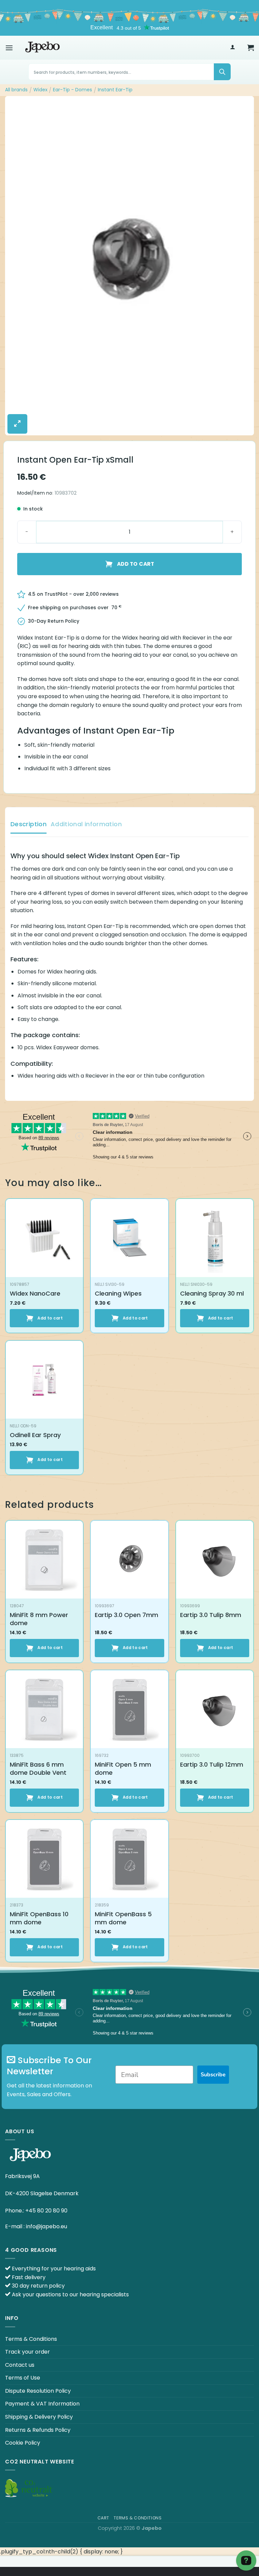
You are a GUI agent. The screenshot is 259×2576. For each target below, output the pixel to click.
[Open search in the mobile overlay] (129, 72)
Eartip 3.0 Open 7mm (126, 1615)
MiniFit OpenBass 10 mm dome (39, 1918)
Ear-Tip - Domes (73, 90)
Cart (103, 2518)
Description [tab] (28, 824)
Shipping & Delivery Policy (39, 2417)
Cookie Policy (23, 2443)
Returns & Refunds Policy (38, 2430)
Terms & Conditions (31, 2339)
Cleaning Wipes (118, 1293)
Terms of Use (23, 2378)
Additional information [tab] (86, 824)
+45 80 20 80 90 (46, 2211)
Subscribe (213, 2075)
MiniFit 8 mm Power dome (39, 1619)
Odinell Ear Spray (35, 1435)
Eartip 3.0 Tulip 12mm (212, 1764)
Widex (40, 90)
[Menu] (9, 48)
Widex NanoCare (35, 1293)
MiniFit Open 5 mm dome (123, 1768)
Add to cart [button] (50, 1318)
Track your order (27, 2352)
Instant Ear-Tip (115, 90)
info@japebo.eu (47, 2226)
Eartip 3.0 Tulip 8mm (211, 1615)
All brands (16, 90)
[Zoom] (17, 424)
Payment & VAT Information (42, 2404)
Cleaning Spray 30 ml (212, 1293)
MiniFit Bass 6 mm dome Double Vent (38, 1768)
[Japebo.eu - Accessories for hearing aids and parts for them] (42, 48)
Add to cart (136, 564)
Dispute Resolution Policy (38, 2391)
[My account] (233, 48)
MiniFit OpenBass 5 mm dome (123, 1918)
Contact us (20, 2365)
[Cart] (251, 48)
